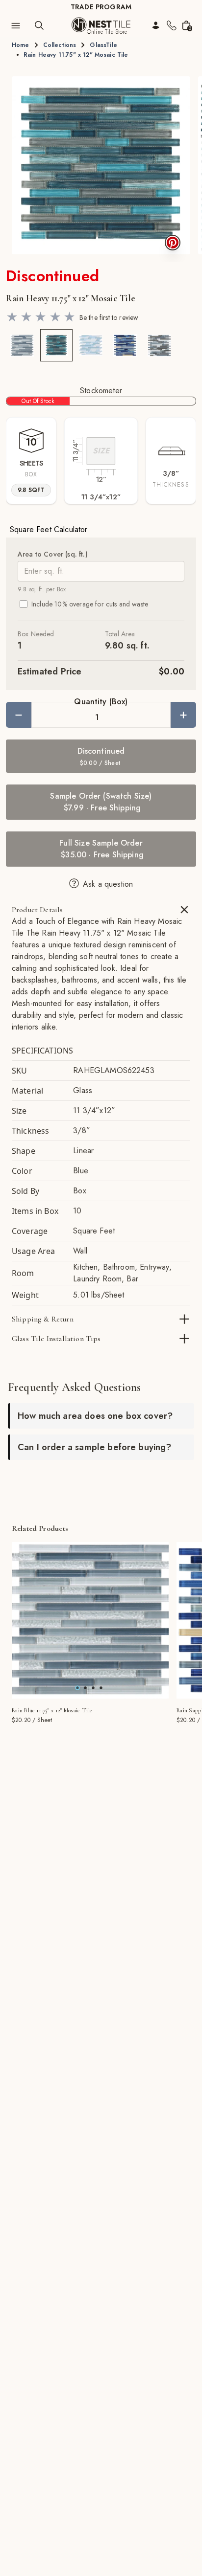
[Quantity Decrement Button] (19, 715)
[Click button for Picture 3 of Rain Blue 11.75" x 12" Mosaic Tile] (101, 1688)
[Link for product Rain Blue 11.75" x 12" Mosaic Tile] (90, 1620)
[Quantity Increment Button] (183, 715)
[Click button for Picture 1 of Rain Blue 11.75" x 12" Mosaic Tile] (85, 1688)
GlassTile (103, 45)
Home (21, 45)
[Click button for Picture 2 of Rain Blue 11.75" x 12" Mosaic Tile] (93, 1688)
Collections (60, 45)
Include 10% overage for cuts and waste (90, 604)
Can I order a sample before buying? (95, 1447)
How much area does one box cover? (95, 1416)
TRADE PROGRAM (101, 7)
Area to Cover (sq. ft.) (53, 554)
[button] (101, 165)
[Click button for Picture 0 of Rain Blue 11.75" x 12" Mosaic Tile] (77, 1688)
